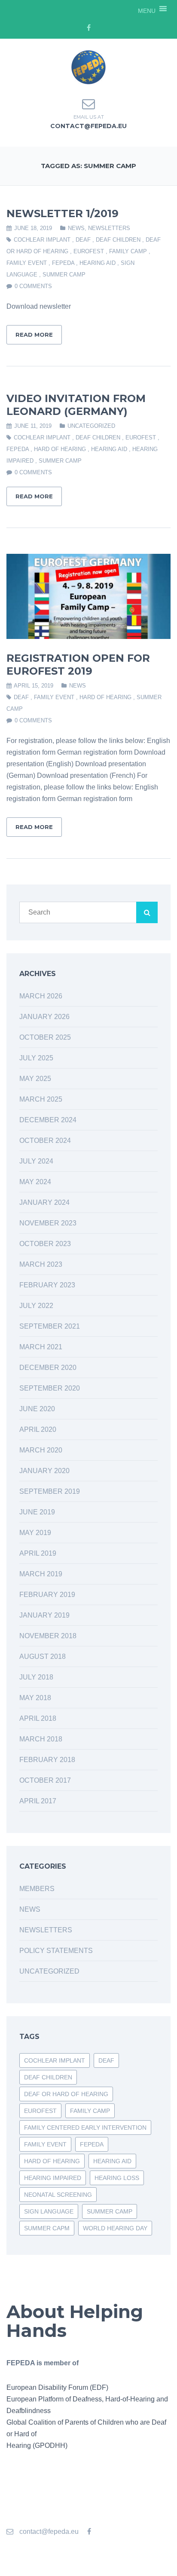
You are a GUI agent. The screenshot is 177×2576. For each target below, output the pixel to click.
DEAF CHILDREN (118, 240)
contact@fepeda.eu (88, 126)
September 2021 (50, 1326)
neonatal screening (58, 2195)
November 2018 (48, 1636)
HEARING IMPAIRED (53, 2178)
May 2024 (35, 1182)
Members (37, 1889)
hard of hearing (60, 449)
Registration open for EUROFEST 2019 (78, 665)
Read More (34, 335)
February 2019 (47, 1595)
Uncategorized (91, 426)
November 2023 (48, 1223)
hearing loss (117, 2178)
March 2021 (41, 1347)
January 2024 (44, 1202)
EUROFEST (89, 251)
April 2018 (38, 1718)
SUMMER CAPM (47, 2228)
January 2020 (44, 1471)
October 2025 (45, 1037)
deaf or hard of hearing (66, 2094)
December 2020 (48, 1368)
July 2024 (36, 1161)
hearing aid (98, 263)
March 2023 (41, 1264)
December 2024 (48, 1120)
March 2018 (41, 1739)
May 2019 (35, 1533)
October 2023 (45, 1244)
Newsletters (109, 228)
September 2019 (50, 1491)
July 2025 (36, 1058)
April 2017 (38, 1801)
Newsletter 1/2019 (63, 213)
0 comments (33, 286)
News (76, 228)
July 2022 (36, 1306)
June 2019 (37, 1512)
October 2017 (45, 1780)
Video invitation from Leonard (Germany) (76, 405)
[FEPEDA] (88, 67)
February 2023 (47, 1285)
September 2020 (50, 1388)
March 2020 (41, 1450)
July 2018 (36, 1677)
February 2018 (47, 1760)
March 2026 (41, 996)
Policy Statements (56, 1951)
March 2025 (41, 1099)
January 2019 (44, 1615)
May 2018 (35, 1698)
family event (27, 263)
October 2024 (45, 1141)
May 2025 (35, 1079)
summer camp (64, 275)
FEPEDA (63, 263)
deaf (83, 240)
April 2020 (38, 1429)
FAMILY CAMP (128, 251)
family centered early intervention (85, 2128)
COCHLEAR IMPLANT (42, 240)
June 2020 (37, 1409)
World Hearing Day (115, 2228)
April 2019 (38, 1553)
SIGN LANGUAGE (49, 2211)
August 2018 (43, 1656)
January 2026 (44, 1017)
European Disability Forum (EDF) (57, 2387)
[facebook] (88, 28)
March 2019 (41, 1574)
